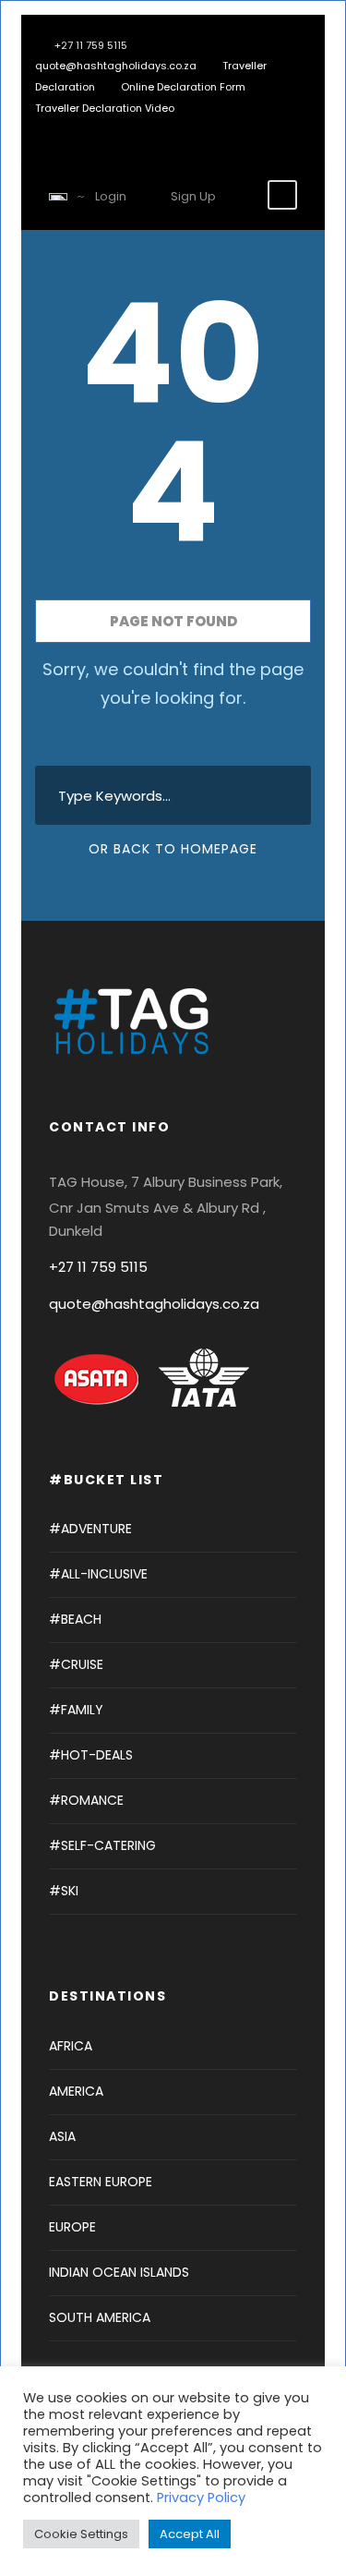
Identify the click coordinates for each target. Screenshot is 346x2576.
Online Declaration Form (183, 87)
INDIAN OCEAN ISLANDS (119, 2272)
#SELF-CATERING (102, 1845)
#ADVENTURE (90, 1529)
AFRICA (71, 2046)
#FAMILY (76, 1710)
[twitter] (108, 129)
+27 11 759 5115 (98, 1267)
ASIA (62, 2136)
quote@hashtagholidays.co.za (116, 66)
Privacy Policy (201, 2497)
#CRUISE (76, 1664)
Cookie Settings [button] (81, 2534)
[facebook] (81, 129)
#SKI (64, 1891)
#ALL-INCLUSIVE (98, 1574)
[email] (53, 129)
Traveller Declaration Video (105, 108)
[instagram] (136, 129)
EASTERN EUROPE (101, 2182)
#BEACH (75, 1619)
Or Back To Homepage (173, 849)
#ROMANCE (86, 1800)
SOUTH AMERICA (100, 2317)
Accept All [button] (190, 2534)
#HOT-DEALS (91, 1755)
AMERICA (76, 2091)
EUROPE (72, 2227)
